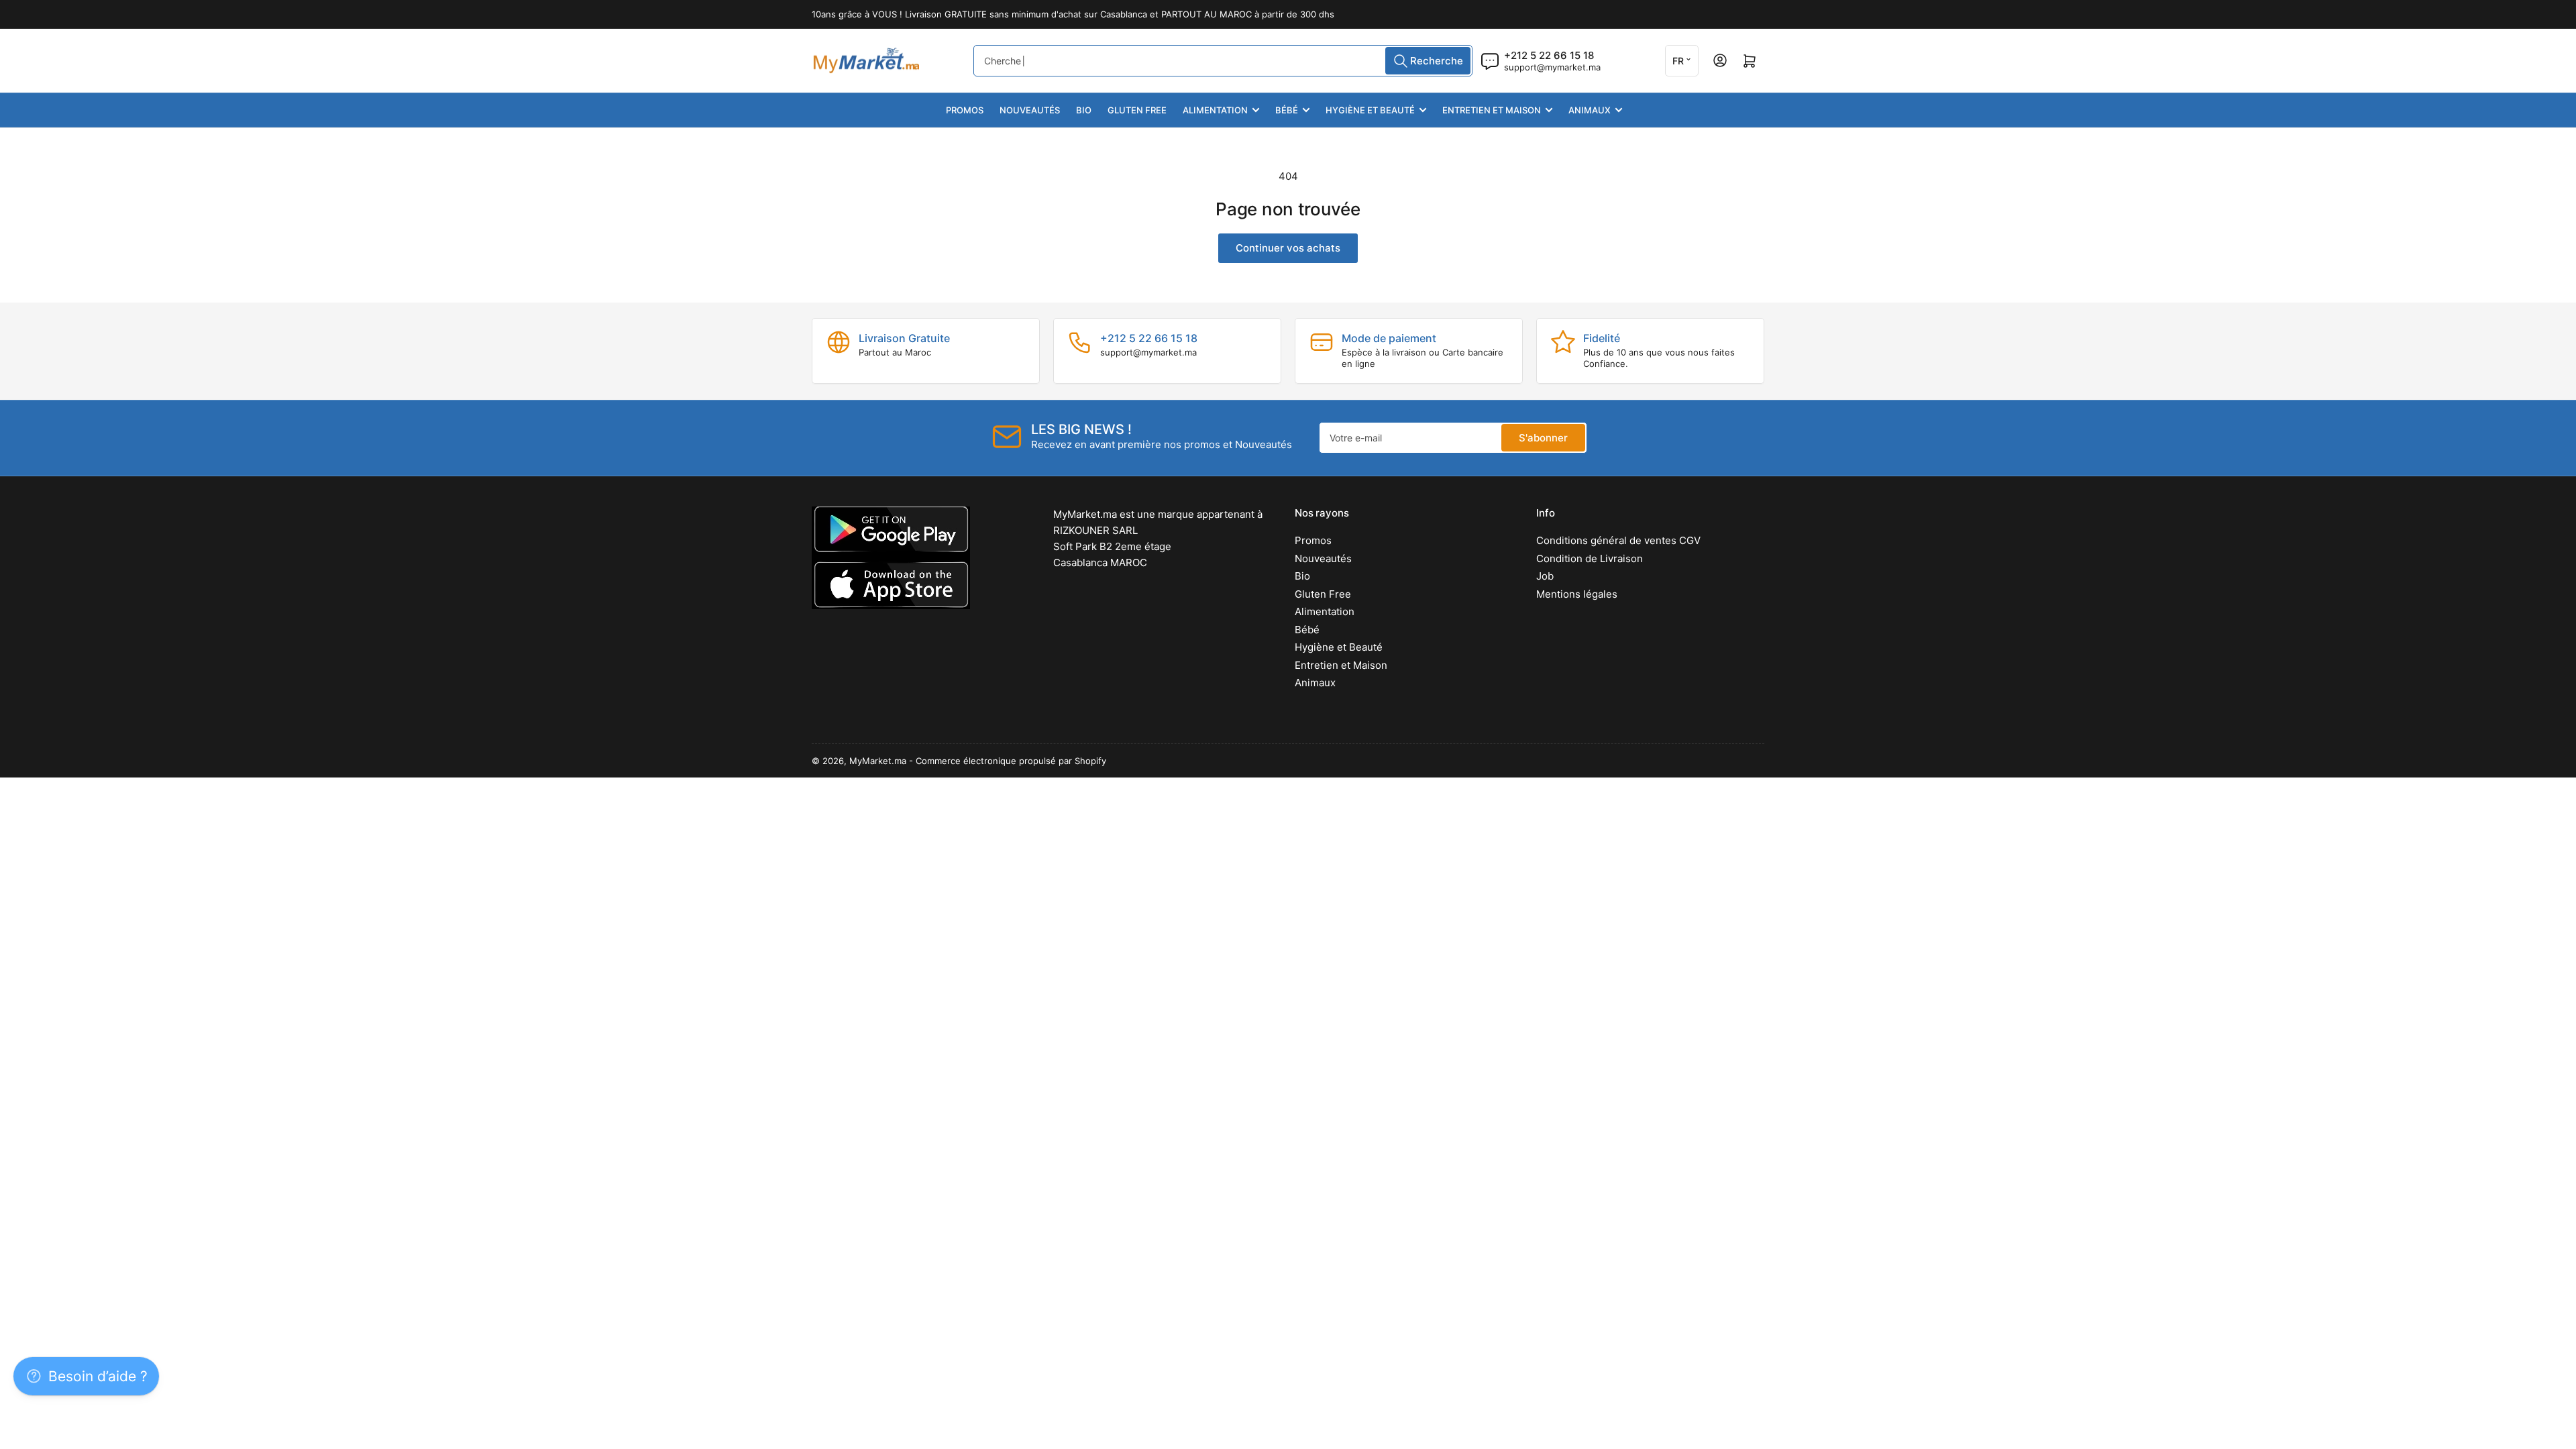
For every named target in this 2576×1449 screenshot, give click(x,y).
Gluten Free (1137, 110)
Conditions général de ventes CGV (1618, 540)
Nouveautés (1030, 110)
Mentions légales (1577, 594)
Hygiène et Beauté (1370, 110)
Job (1545, 576)
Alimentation (1215, 110)
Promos (965, 110)
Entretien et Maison (1492, 110)
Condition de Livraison (1590, 558)
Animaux (1590, 110)
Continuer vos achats (1288, 248)
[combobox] (1223, 61)
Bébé (1287, 110)
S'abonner (1543, 438)
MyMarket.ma (878, 761)
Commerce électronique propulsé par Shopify (1011, 761)
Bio (1084, 110)
